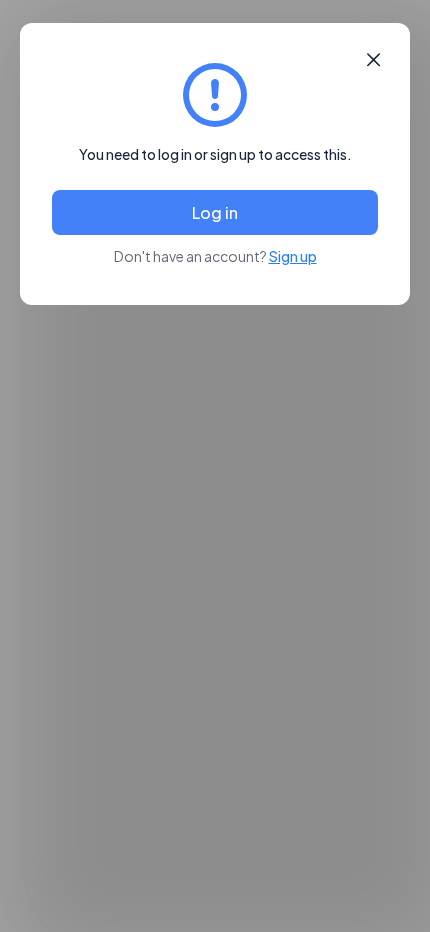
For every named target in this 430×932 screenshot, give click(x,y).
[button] (373, 60)
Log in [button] (215, 212)
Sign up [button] (293, 256)
